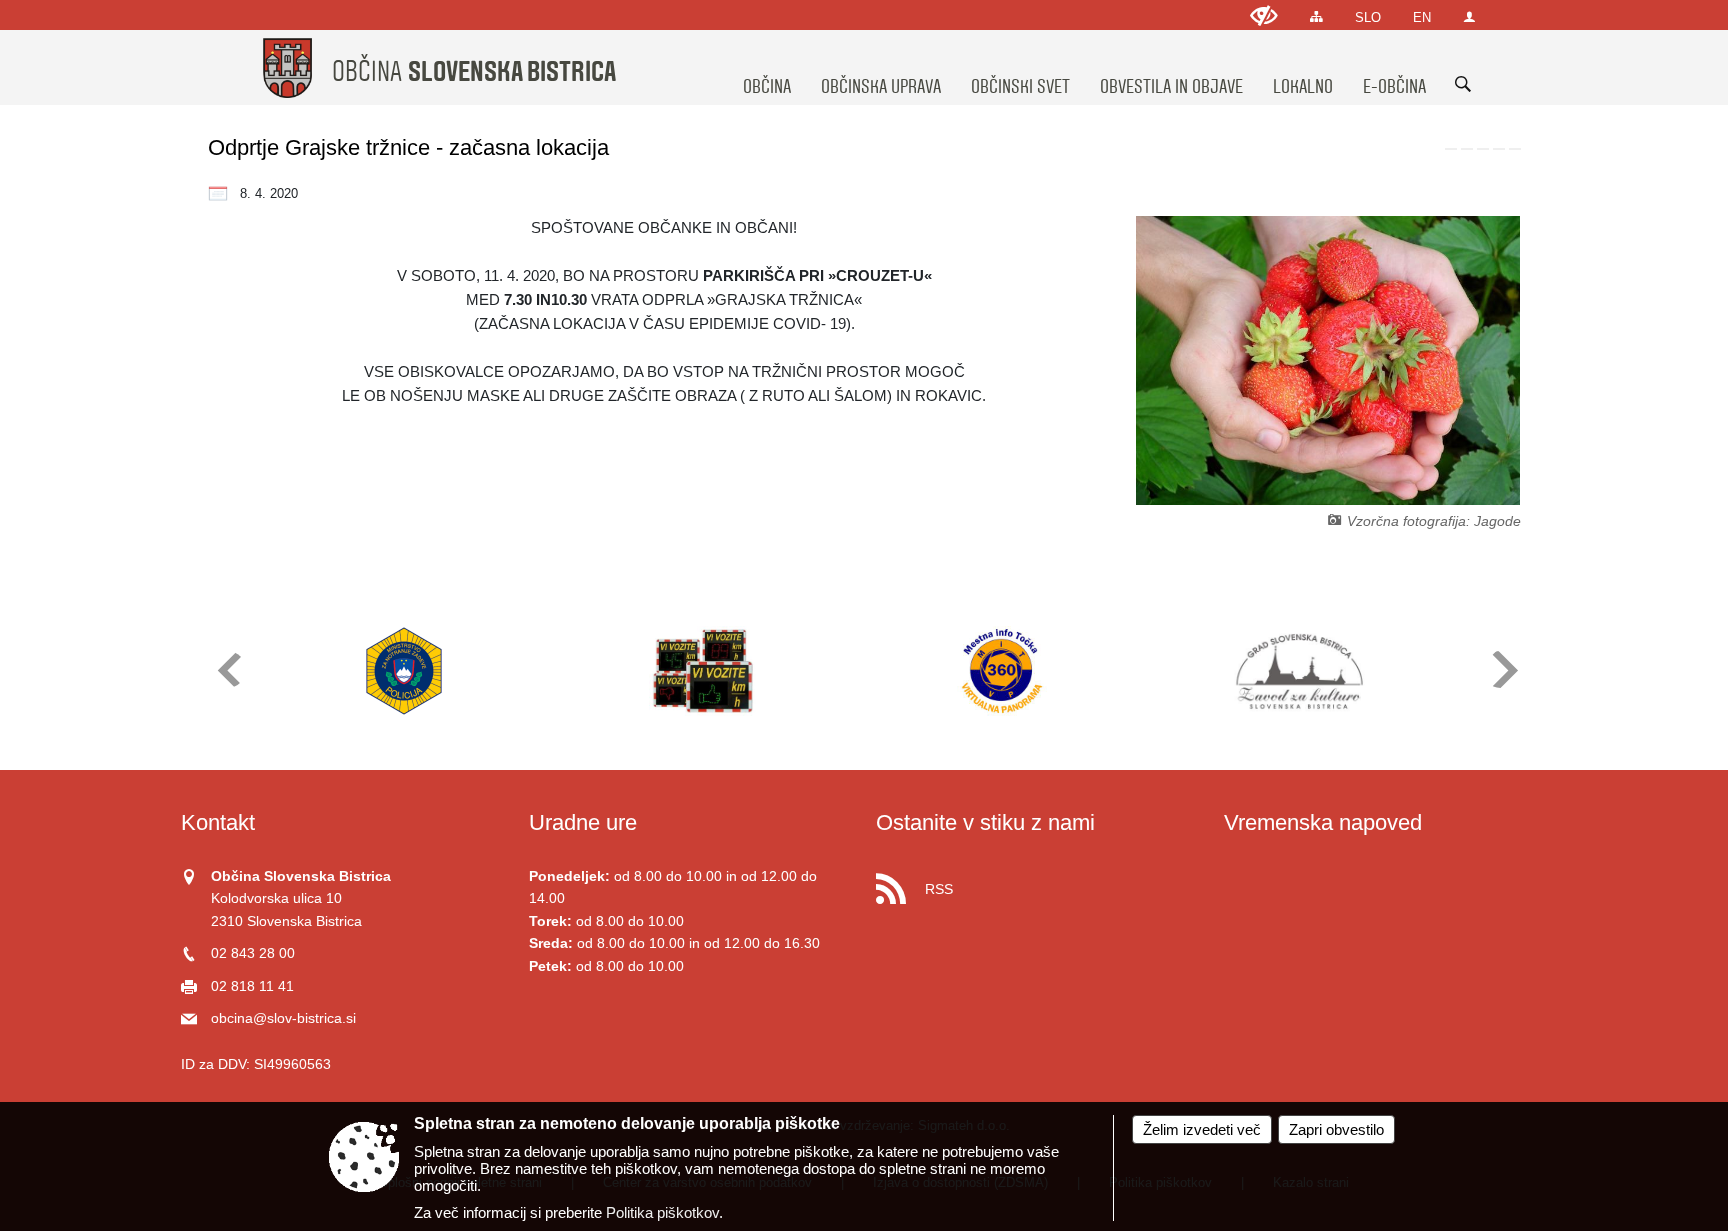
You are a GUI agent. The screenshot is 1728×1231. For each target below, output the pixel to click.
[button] (227, 669)
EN (1422, 17)
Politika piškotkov (662, 1212)
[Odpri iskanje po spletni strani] (1463, 84)
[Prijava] (1469, 16)
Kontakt (218, 822)
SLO (1368, 17)
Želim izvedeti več (1202, 1129)
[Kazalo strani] (1316, 16)
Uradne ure (583, 822)
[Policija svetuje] (404, 671)
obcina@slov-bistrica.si (283, 1018)
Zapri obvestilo (1336, 1129)
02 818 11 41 (252, 986)
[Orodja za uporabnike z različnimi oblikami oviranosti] (1264, 15)
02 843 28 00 (253, 953)
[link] (1451, 149)
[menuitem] (767, 68)
